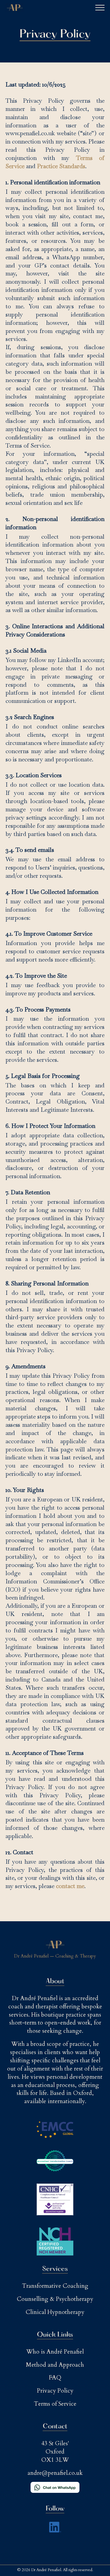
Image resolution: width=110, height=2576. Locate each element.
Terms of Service (55, 2404)
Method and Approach (55, 2365)
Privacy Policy (55, 2391)
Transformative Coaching (55, 2286)
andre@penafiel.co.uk (55, 2473)
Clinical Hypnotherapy (55, 2312)
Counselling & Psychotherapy (55, 2299)
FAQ (55, 2378)
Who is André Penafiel (55, 2352)
